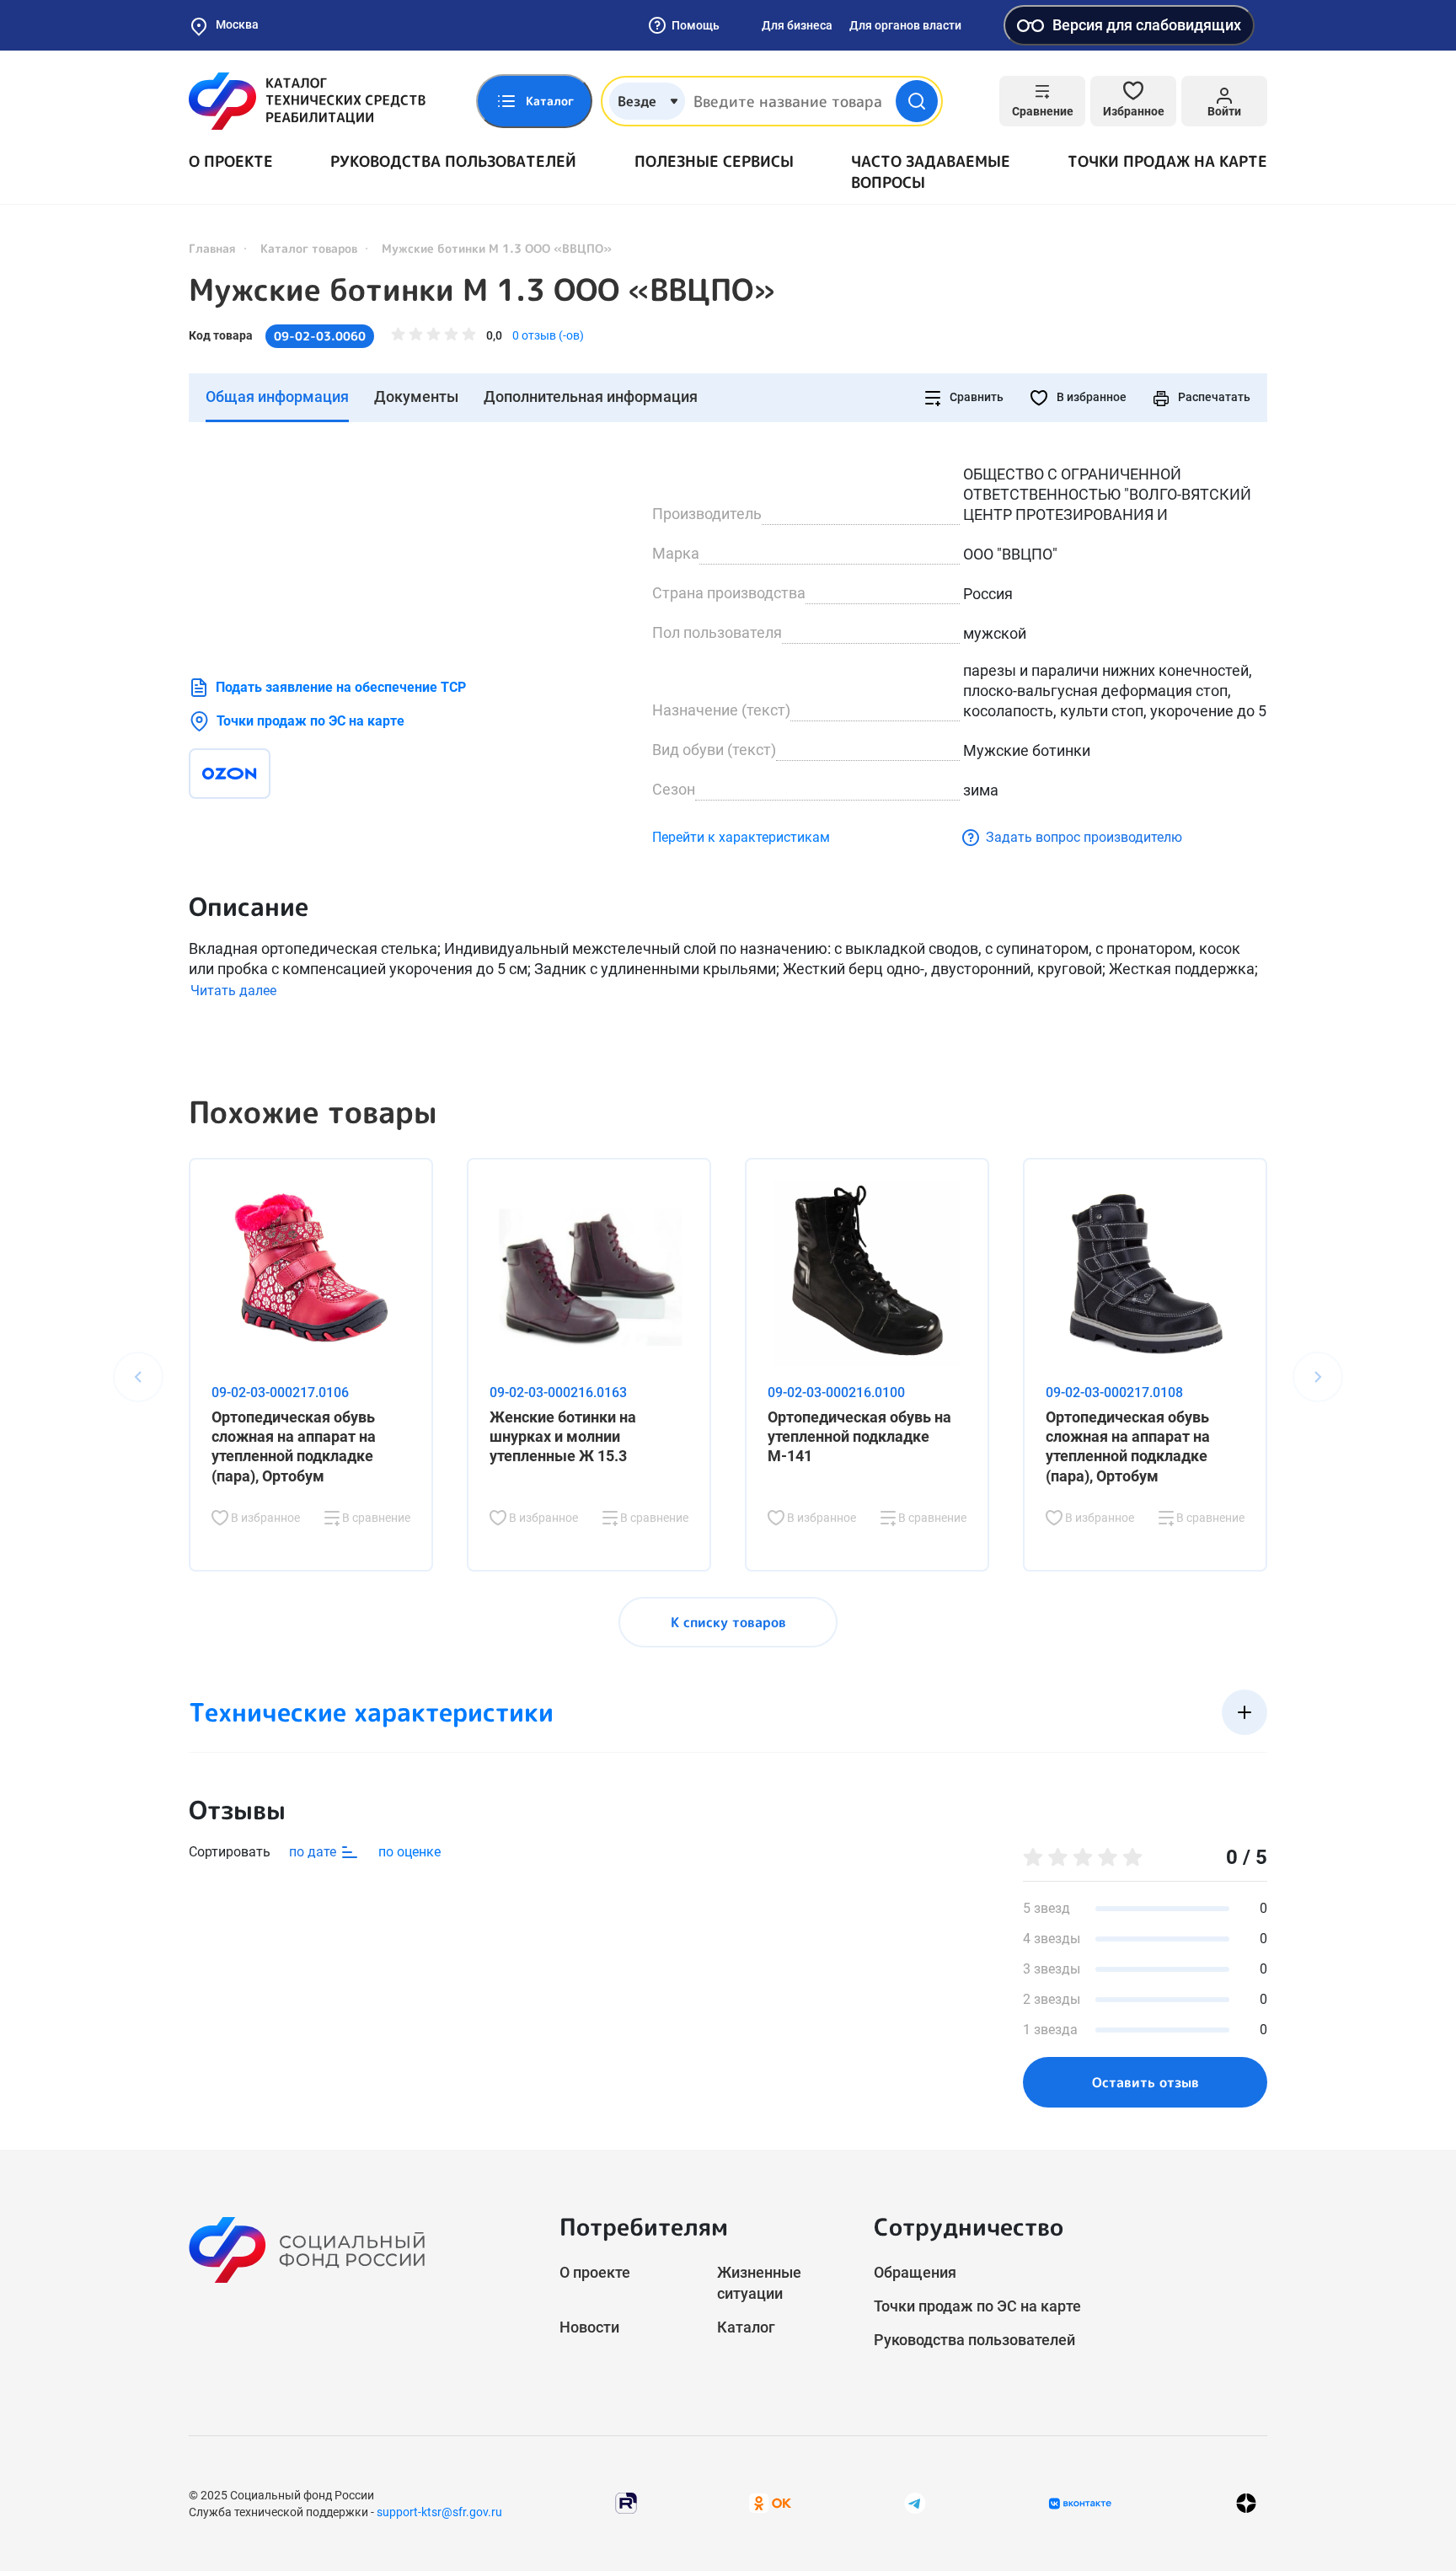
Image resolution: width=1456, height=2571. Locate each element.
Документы (416, 396)
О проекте (231, 161)
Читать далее (233, 991)
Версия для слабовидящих (1147, 25)
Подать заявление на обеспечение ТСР (341, 687)
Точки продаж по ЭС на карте (310, 721)
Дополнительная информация (591, 396)
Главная (212, 248)
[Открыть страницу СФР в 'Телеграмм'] (915, 2502)
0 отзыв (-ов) (548, 335)
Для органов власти (905, 25)
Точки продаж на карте (1167, 161)
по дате (314, 1852)
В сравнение (375, 1518)
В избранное (1090, 397)
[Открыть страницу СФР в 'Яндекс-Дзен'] (1246, 2503)
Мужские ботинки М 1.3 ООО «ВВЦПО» (482, 290)
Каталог (746, 2327)
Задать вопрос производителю (1084, 837)
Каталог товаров (309, 248)
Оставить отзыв (1146, 2082)
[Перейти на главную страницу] (307, 101)
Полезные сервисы (714, 161)
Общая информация (277, 396)
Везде (637, 101)
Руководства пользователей (453, 161)
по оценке (409, 1852)
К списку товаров (728, 1622)
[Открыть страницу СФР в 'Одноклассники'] (770, 2502)
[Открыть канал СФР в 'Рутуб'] (626, 2502)
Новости (589, 2327)
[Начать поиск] (917, 101)
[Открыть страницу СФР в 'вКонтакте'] (1080, 2504)
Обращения (915, 2272)
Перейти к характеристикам (741, 837)
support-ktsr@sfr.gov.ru (439, 2512)
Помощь (696, 25)
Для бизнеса (797, 25)
